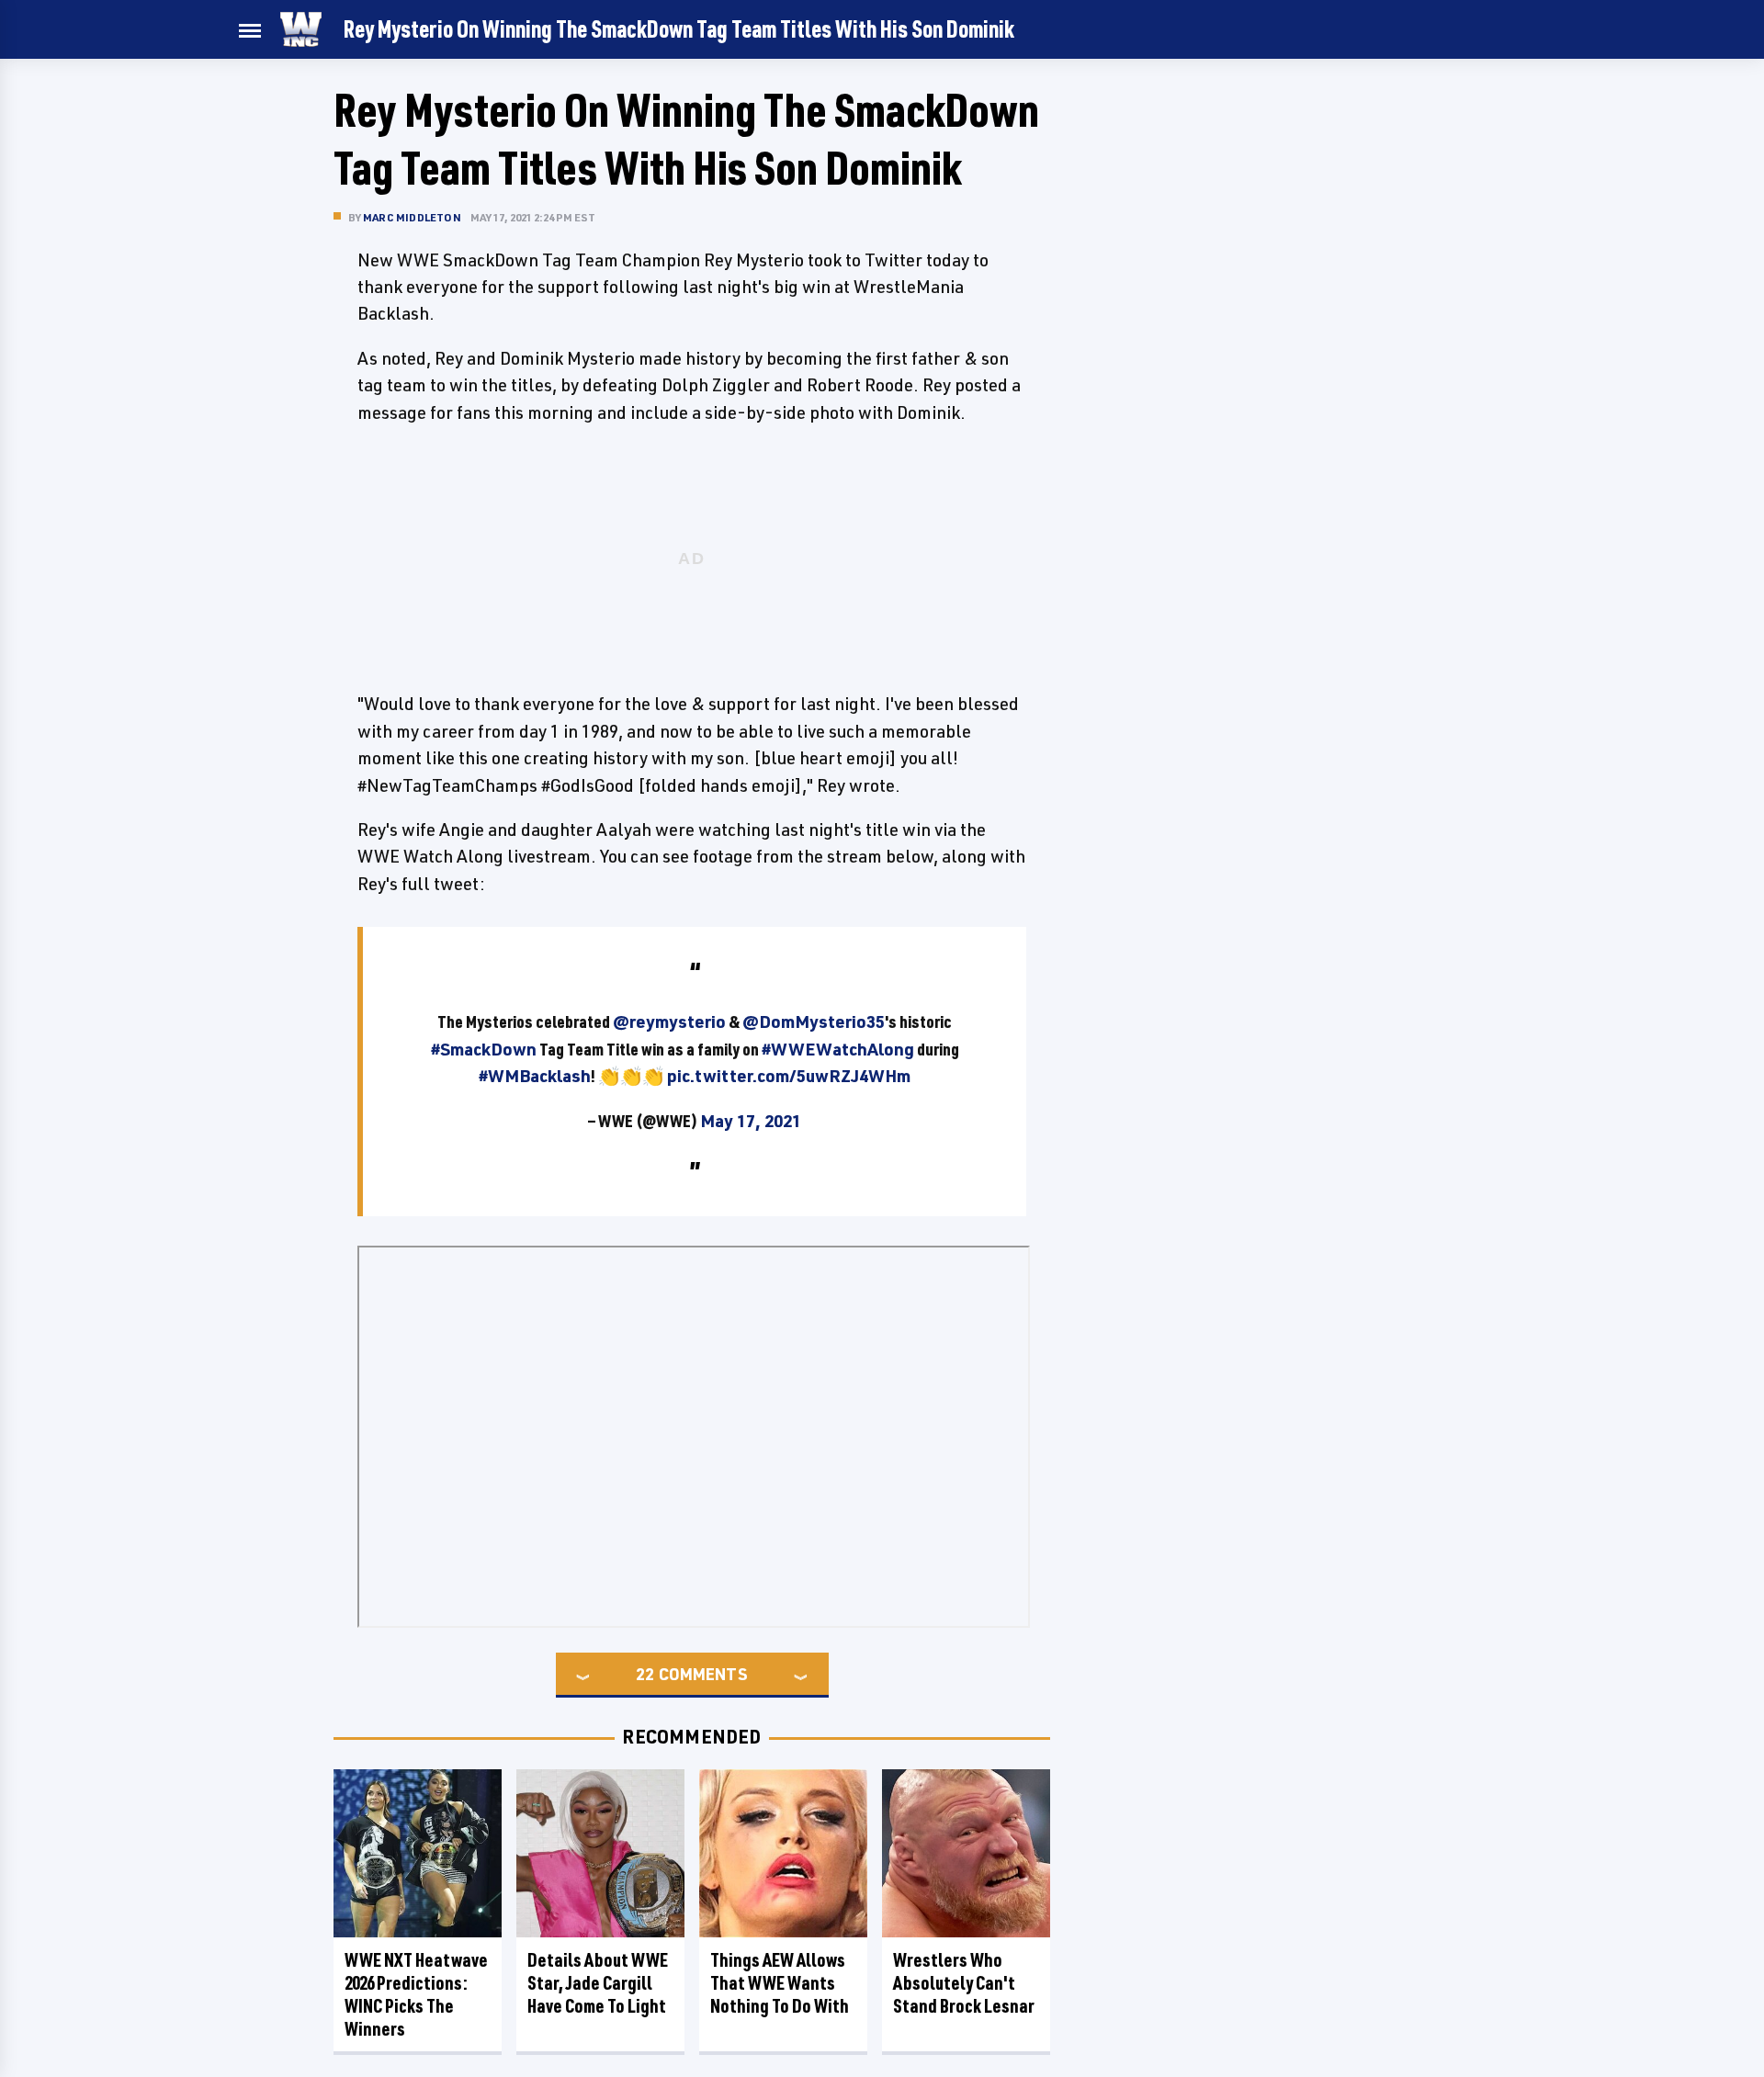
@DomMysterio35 (814, 1022)
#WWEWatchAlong (838, 1049)
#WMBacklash (535, 1076)
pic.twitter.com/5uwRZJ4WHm (789, 1076)
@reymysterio (669, 1022)
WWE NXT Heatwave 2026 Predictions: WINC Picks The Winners (416, 1994)
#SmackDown (484, 1049)
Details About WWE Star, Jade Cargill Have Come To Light (598, 1983)
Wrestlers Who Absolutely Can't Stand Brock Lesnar (964, 1983)
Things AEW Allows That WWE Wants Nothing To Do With (780, 1983)
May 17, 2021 (751, 1121)
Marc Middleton (412, 217)
